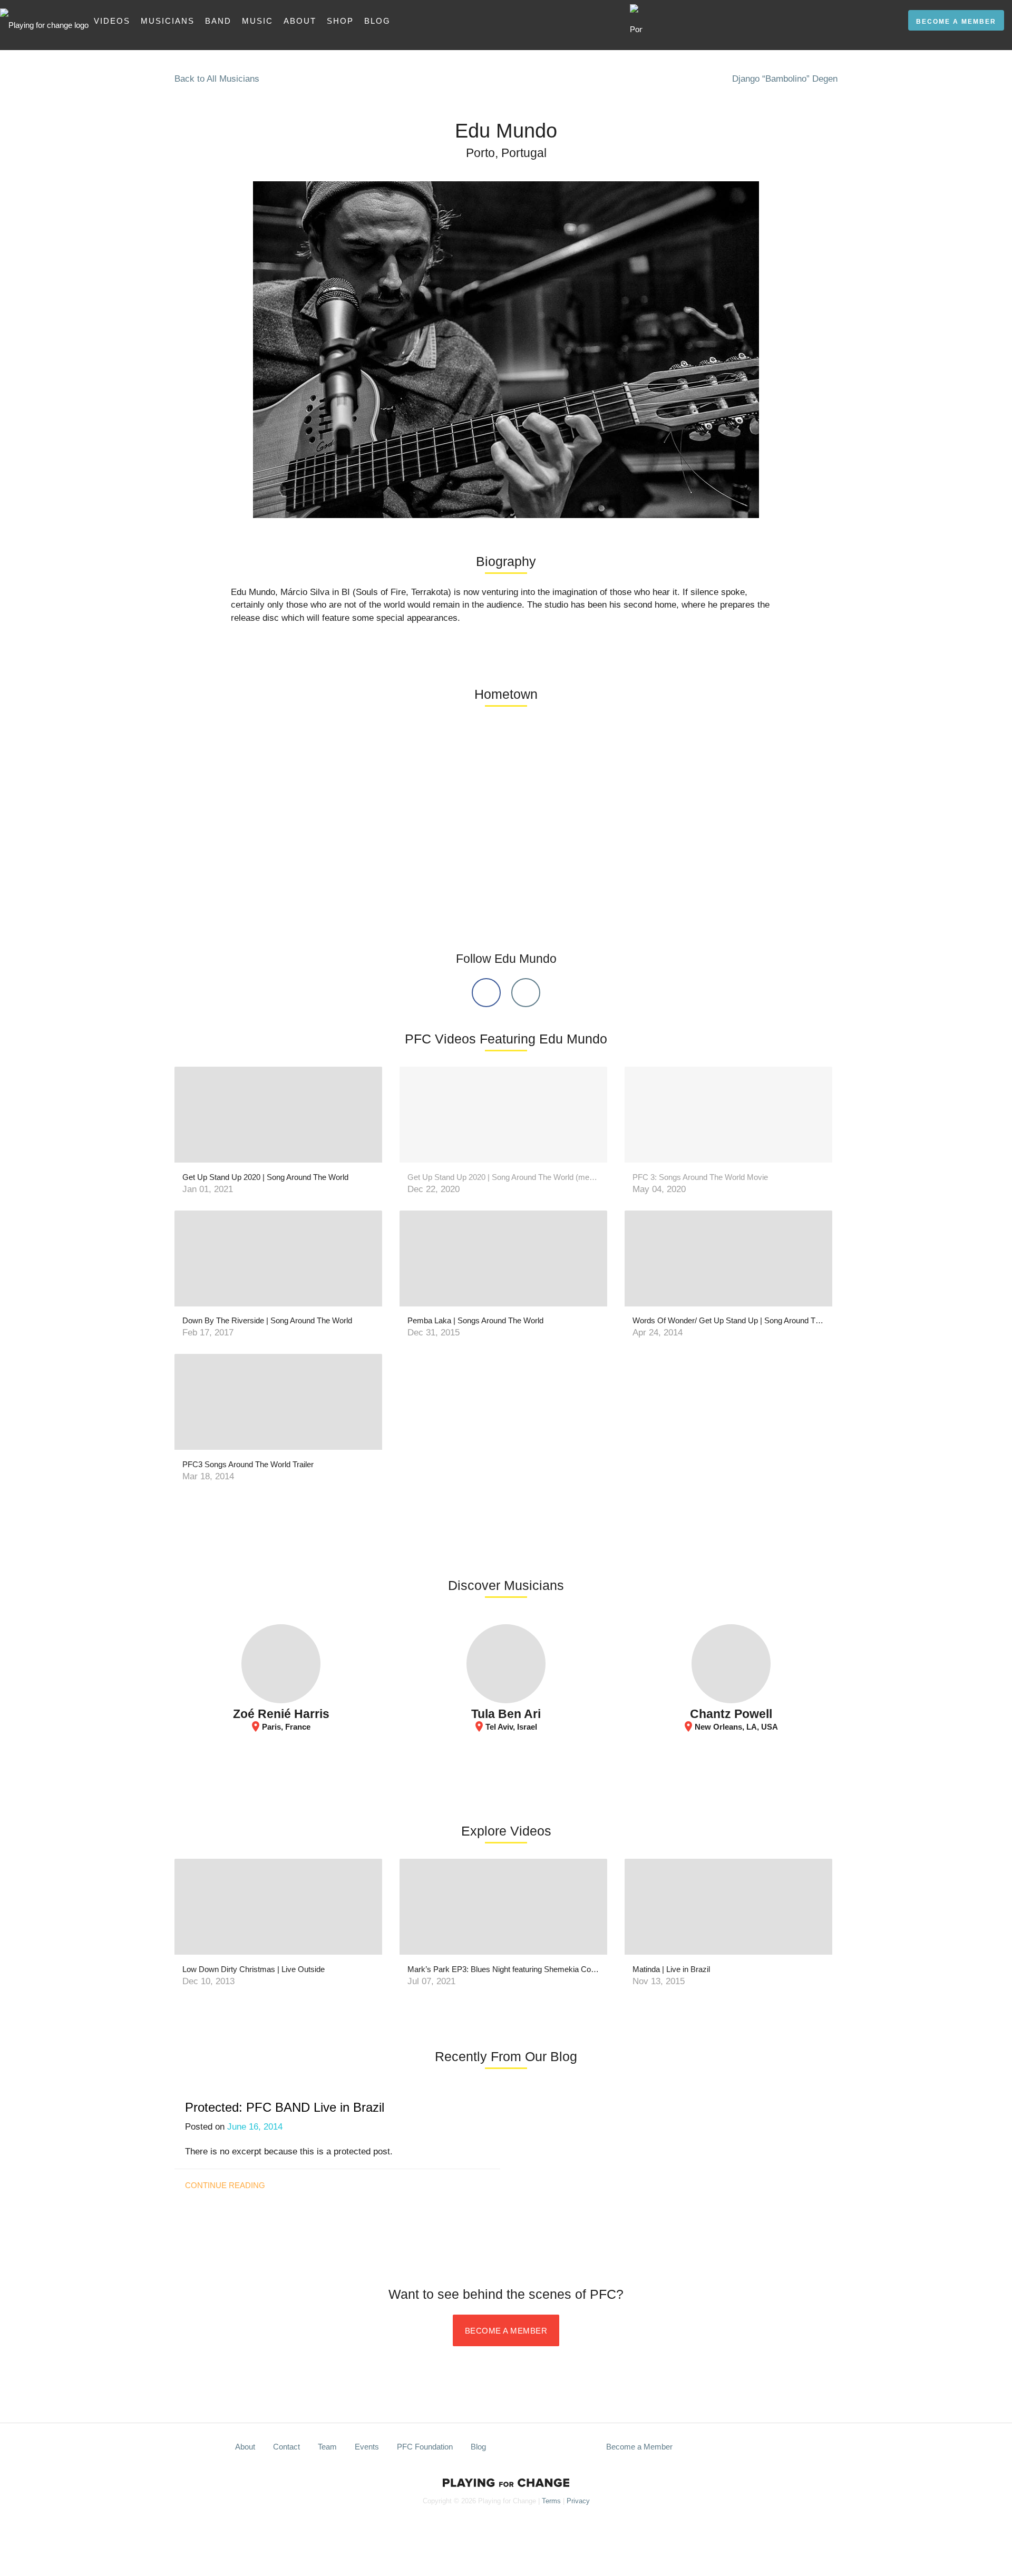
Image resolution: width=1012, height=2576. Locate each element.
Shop (340, 21)
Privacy (578, 2501)
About (300, 21)
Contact (286, 2447)
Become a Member (956, 22)
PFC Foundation (425, 2447)
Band (218, 21)
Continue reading (225, 2185)
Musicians (168, 21)
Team (327, 2447)
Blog (377, 21)
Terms (551, 2501)
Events (367, 2447)
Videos (112, 21)
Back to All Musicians (217, 79)
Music (257, 21)
